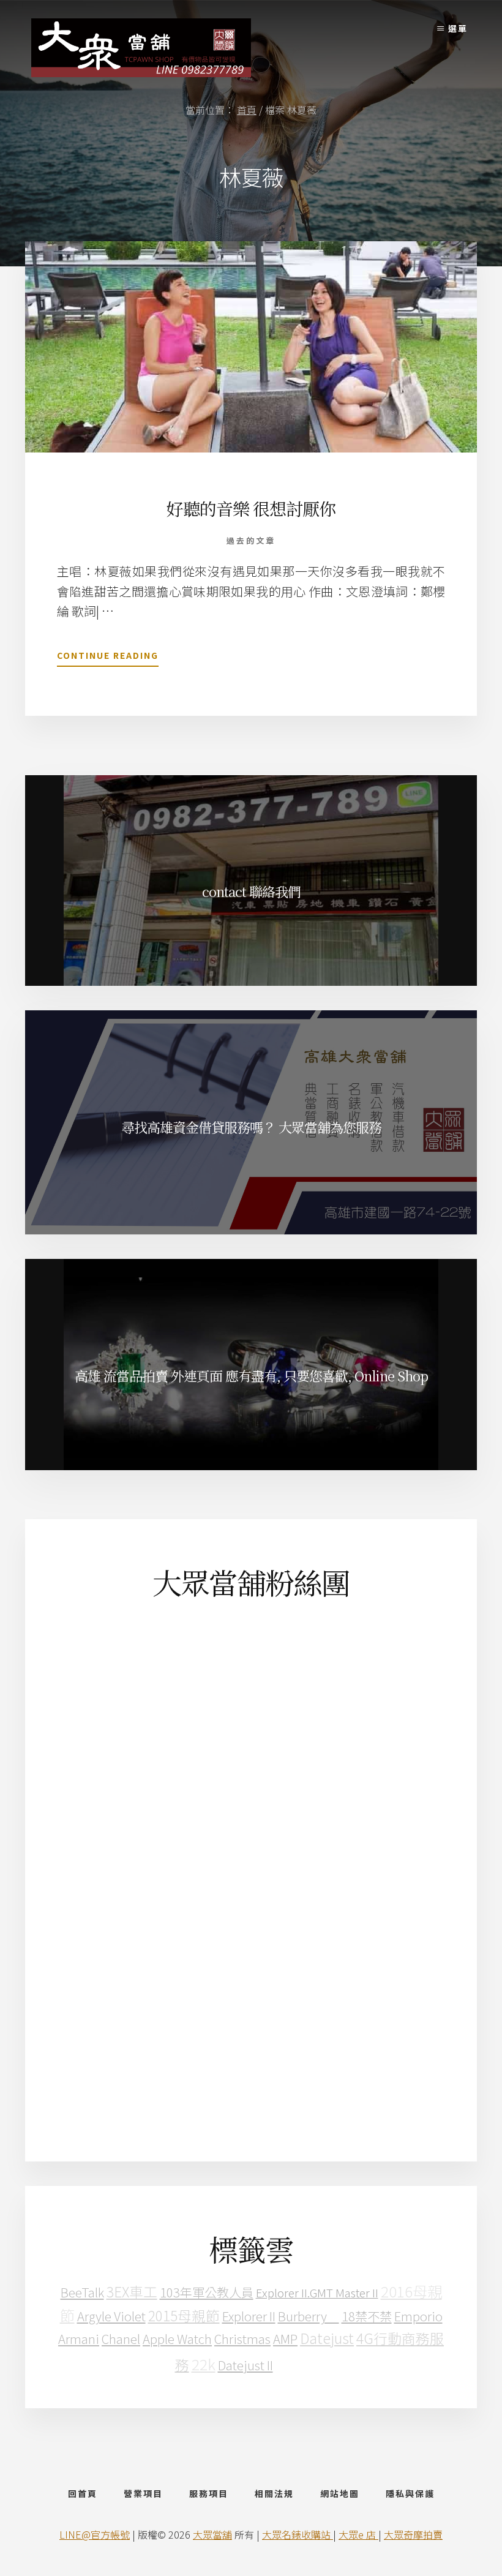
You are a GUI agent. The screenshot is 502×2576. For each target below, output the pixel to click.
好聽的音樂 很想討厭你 (251, 508)
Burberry (309, 2316)
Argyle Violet (111, 2316)
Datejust (327, 2338)
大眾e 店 (358, 2534)
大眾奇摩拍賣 (413, 2534)
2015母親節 (184, 2315)
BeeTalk (82, 2292)
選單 (458, 28)
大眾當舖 (212, 2534)
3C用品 (302, 2363)
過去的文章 (251, 540)
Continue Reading (108, 658)
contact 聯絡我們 (251, 891)
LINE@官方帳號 (95, 2534)
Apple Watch (177, 2338)
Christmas (242, 2338)
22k (204, 2364)
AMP (285, 2338)
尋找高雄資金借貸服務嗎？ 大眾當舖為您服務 (251, 1127)
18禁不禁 (367, 2316)
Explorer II (249, 2316)
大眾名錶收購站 (298, 2534)
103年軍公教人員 (207, 2292)
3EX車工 (132, 2292)
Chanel (121, 2338)
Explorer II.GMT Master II (317, 2292)
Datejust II (245, 2365)
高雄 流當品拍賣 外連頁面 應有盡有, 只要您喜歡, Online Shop (251, 1376)
